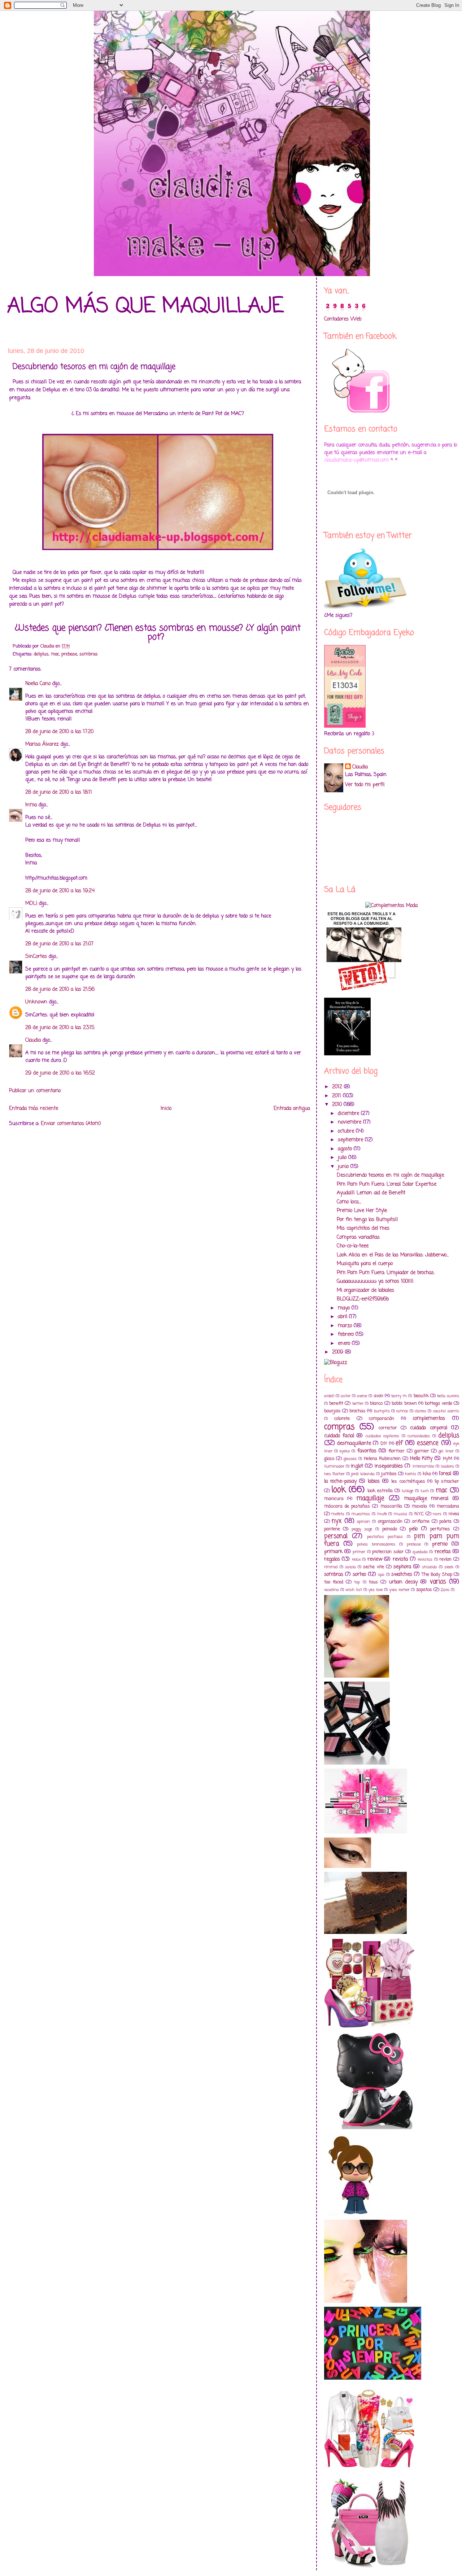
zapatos (424, 1590)
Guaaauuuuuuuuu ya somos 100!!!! (375, 1282)
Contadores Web (343, 319)
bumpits (382, 1411)
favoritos (367, 1451)
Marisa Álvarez (42, 744)
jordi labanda (363, 1474)
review (375, 1559)
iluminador (334, 1466)
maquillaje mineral (426, 1499)
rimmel (331, 1567)
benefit (336, 1403)
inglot (357, 1466)
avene (362, 1396)
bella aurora (448, 1396)
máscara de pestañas (347, 1506)
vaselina (332, 1590)
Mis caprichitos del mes (363, 1228)
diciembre (349, 1114)
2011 (337, 1096)
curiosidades (419, 1436)
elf (399, 1443)
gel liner (446, 1451)
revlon (445, 1559)
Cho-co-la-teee (353, 1246)
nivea (454, 1514)
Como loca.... (349, 1202)
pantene (332, 1529)
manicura (334, 1499)
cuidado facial (339, 1436)
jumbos (389, 1474)
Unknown (36, 1002)
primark (333, 1552)
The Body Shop (437, 1575)
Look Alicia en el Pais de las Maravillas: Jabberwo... (393, 1255)
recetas (443, 1552)
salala (350, 1567)
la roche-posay (340, 1481)
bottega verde (438, 1403)
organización (390, 1522)
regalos (332, 1559)
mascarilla (391, 1506)
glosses (350, 1459)
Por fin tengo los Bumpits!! (367, 1220)
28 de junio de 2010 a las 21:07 (59, 944)
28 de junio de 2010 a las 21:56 (60, 990)
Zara (445, 1590)
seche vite (373, 1567)
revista (400, 1559)
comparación (382, 1419)
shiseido (429, 1567)
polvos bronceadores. (376, 1544)
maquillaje (370, 1498)
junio (344, 1167)
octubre (347, 1131)
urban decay (403, 1582)
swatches (402, 1575)
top (357, 1582)
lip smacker (447, 1481)
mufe (382, 1514)
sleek (449, 1567)
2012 (338, 1087)
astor (346, 1396)
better (358, 1403)
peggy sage (362, 1529)
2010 (338, 1105)
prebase (69, 654)
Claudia (33, 1040)
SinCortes (36, 957)
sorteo (359, 1575)
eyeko (345, 1451)
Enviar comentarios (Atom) (71, 1124)
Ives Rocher (334, 1474)
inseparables (389, 1466)
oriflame (421, 1522)
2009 (339, 1352)
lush (425, 1491)
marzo (346, 1326)
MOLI (31, 904)
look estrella (380, 1491)
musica (400, 1514)
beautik (421, 1396)
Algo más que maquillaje (145, 307)
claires (420, 1411)
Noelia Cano (38, 684)
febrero (347, 1335)
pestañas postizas (385, 1537)
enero (345, 1344)
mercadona (448, 1506)
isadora (447, 1466)
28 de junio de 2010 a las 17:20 (59, 732)
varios (438, 1582)
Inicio (166, 1109)
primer (359, 1552)
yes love (376, 1590)
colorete (342, 1419)
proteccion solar (388, 1552)
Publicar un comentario (35, 1091)
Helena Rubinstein (382, 1459)
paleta (445, 1522)
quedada (420, 1552)
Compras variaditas (358, 1237)
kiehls (411, 1474)
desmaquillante (354, 1444)
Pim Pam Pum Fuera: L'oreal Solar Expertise (387, 1184)
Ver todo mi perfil (365, 785)
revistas (425, 1559)
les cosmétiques (408, 1481)
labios (374, 1481)
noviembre (350, 1122)
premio (440, 1544)
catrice (402, 1411)
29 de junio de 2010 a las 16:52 (60, 1073)
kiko (427, 1474)
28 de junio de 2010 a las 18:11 (59, 792)
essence (428, 1443)
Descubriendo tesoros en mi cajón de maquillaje (390, 1175)
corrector (388, 1428)
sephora (402, 1567)
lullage (407, 1491)
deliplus (41, 654)
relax (356, 1559)
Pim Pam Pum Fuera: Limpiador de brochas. (386, 1273)
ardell (329, 1396)
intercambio (423, 1466)
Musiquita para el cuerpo (365, 1264)
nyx (337, 1521)
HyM (448, 1459)
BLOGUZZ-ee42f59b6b (363, 1299)
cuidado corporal (429, 1428)
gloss (329, 1459)
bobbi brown (404, 1403)
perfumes (440, 1529)
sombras (89, 654)
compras (339, 1427)
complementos (429, 1419)
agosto (346, 1149)
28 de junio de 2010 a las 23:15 (60, 1028)
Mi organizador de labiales (365, 1291)
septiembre (351, 1140)
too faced (334, 1582)
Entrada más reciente (34, 1109)
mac (55, 654)
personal (336, 1536)
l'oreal (445, 1474)
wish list (354, 1590)
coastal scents (446, 1411)
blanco (376, 1403)
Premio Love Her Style (362, 1211)
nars (437, 1514)
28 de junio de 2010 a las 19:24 (60, 891)
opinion (363, 1522)
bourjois (332, 1411)
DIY (384, 1444)
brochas (358, 1411)
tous (373, 1582)
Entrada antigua (292, 1109)
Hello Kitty (421, 1459)
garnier (422, 1451)
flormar (396, 1451)
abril (343, 1317)
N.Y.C (419, 1514)
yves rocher (399, 1590)
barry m (399, 1396)
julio (343, 1158)
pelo (413, 1529)
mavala (419, 1506)
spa (381, 1575)
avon (379, 1396)
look (339, 1490)
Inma (31, 805)
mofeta (338, 1514)
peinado (390, 1529)
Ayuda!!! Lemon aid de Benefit (371, 1193)
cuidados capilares (382, 1436)
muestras (361, 1514)
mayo (345, 1308)
